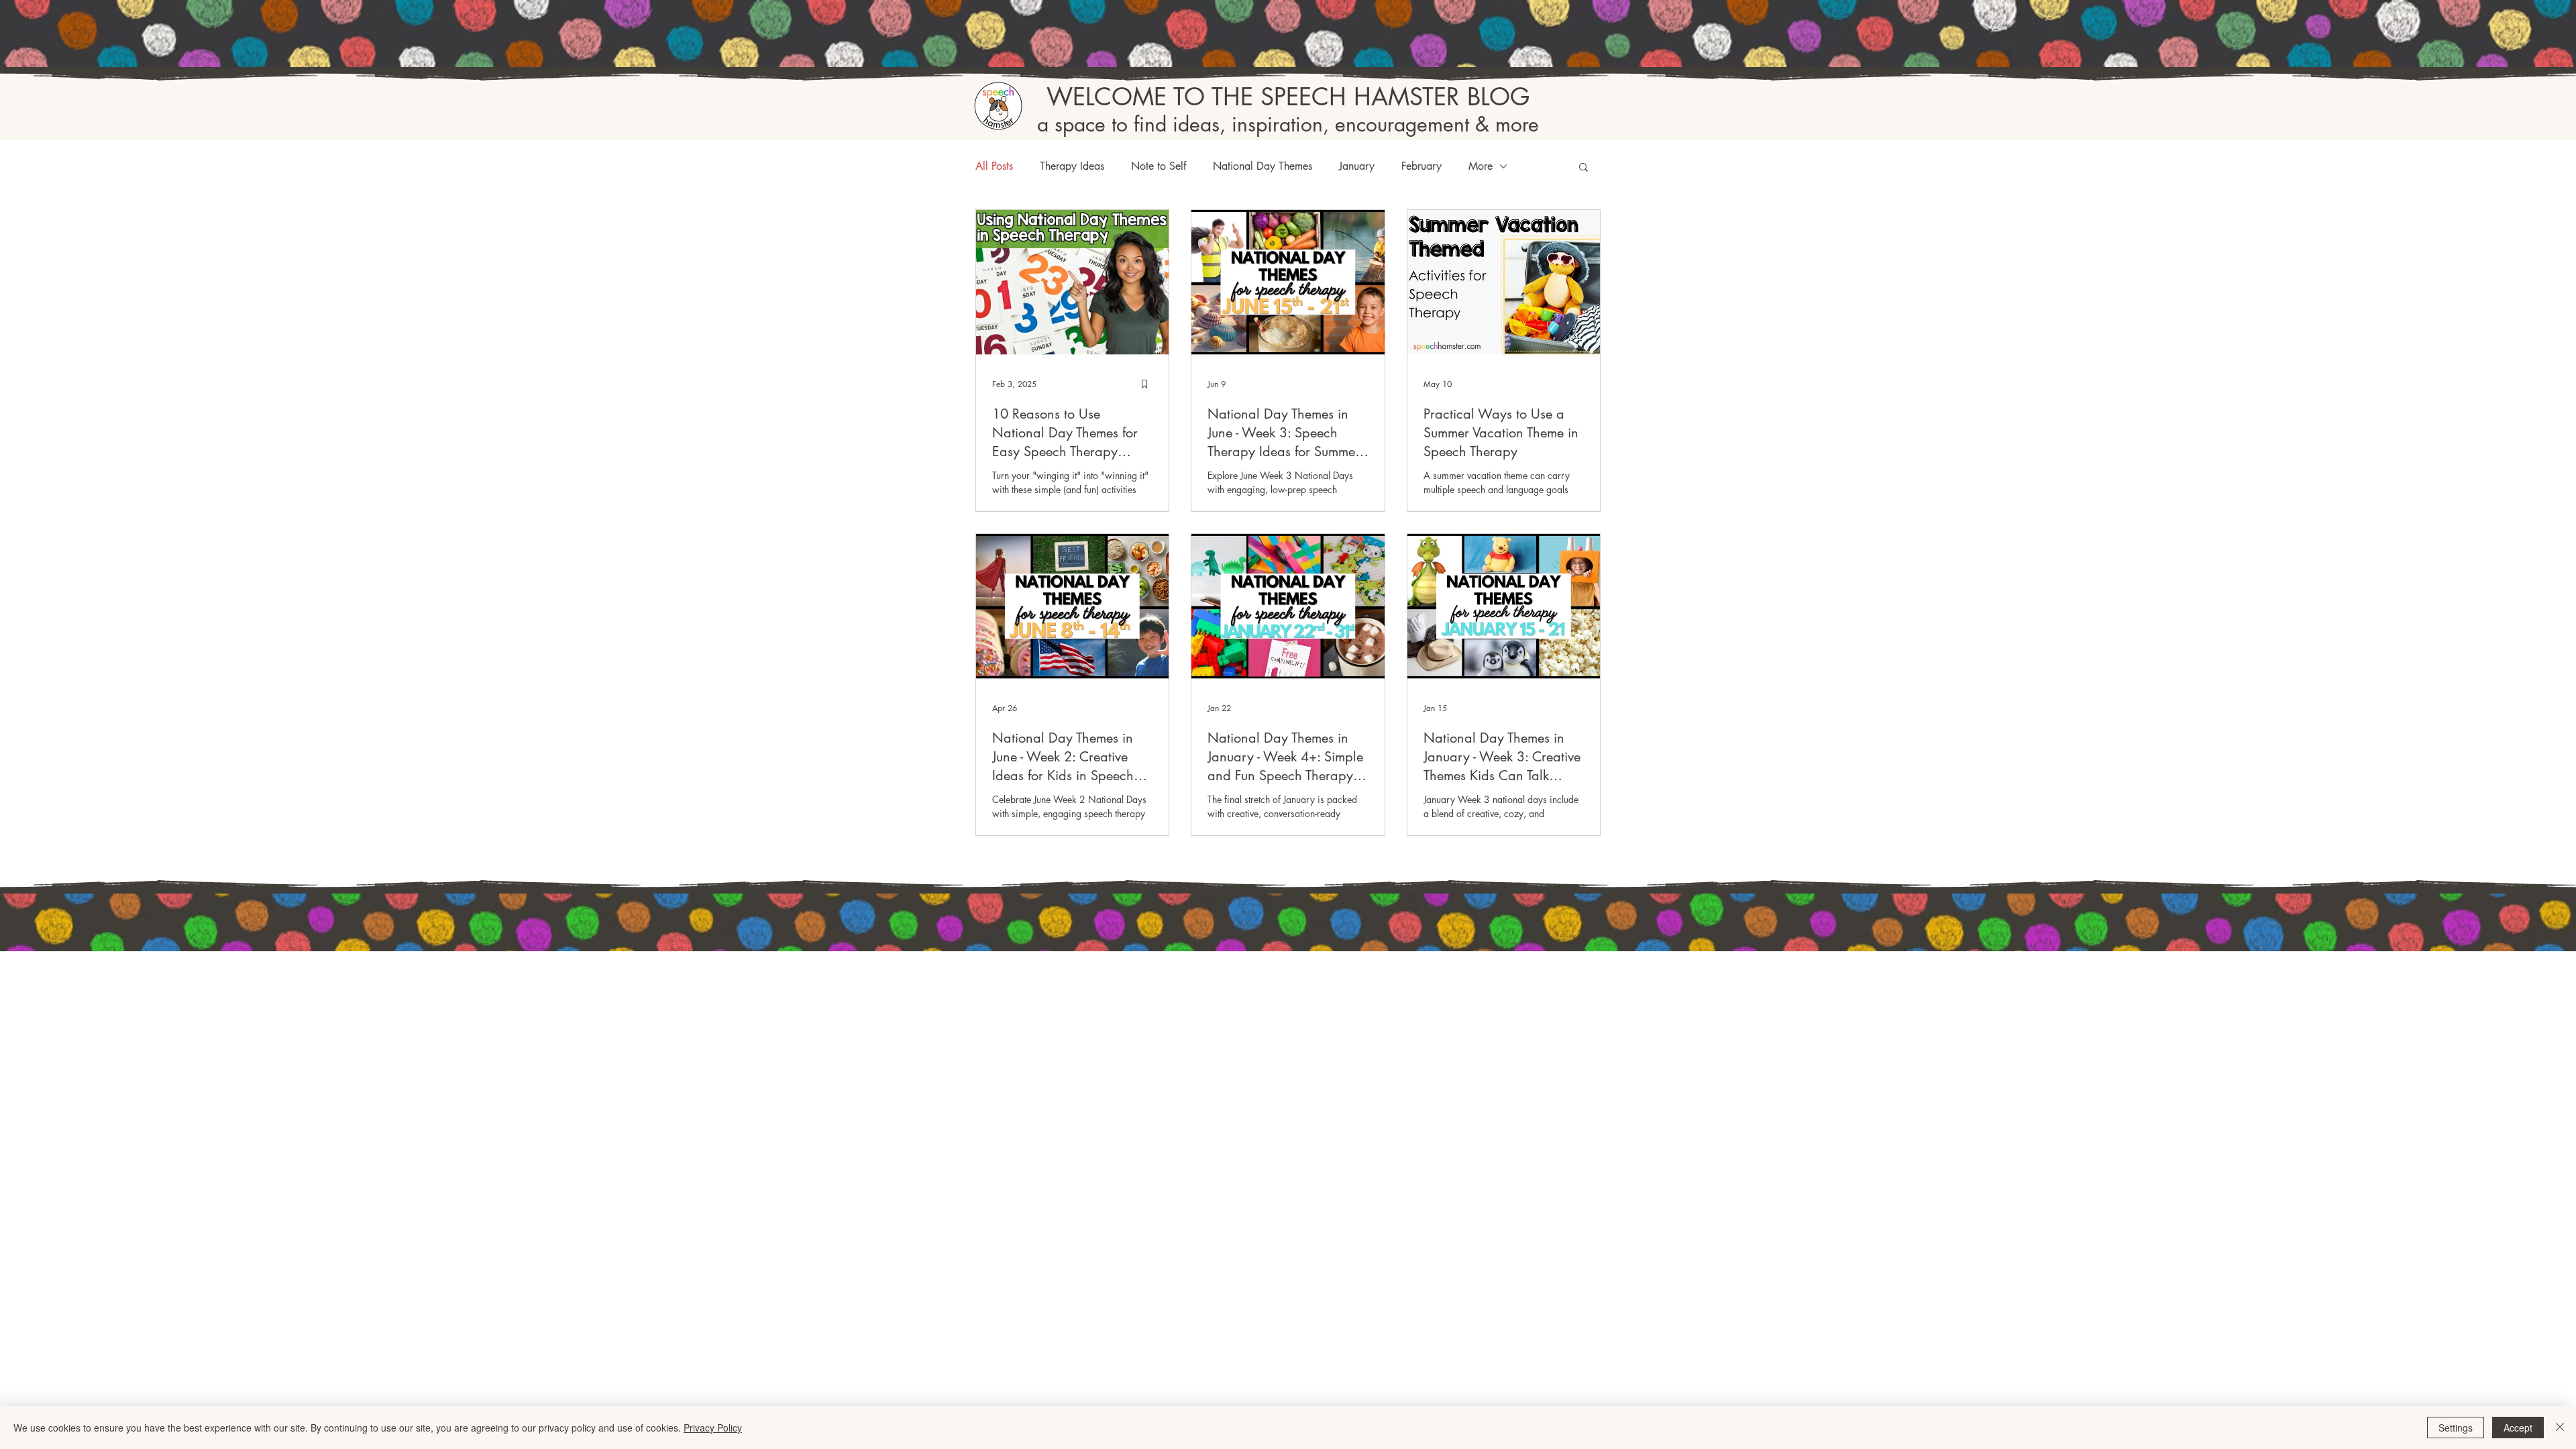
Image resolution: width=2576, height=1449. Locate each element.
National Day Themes (1263, 166)
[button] (1584, 168)
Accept (2518, 1428)
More (1481, 166)
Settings (2456, 1428)
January (1357, 166)
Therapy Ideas (1072, 166)
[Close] (2560, 1428)
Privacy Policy (713, 1428)
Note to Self (1159, 166)
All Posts (994, 166)
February (1421, 166)
